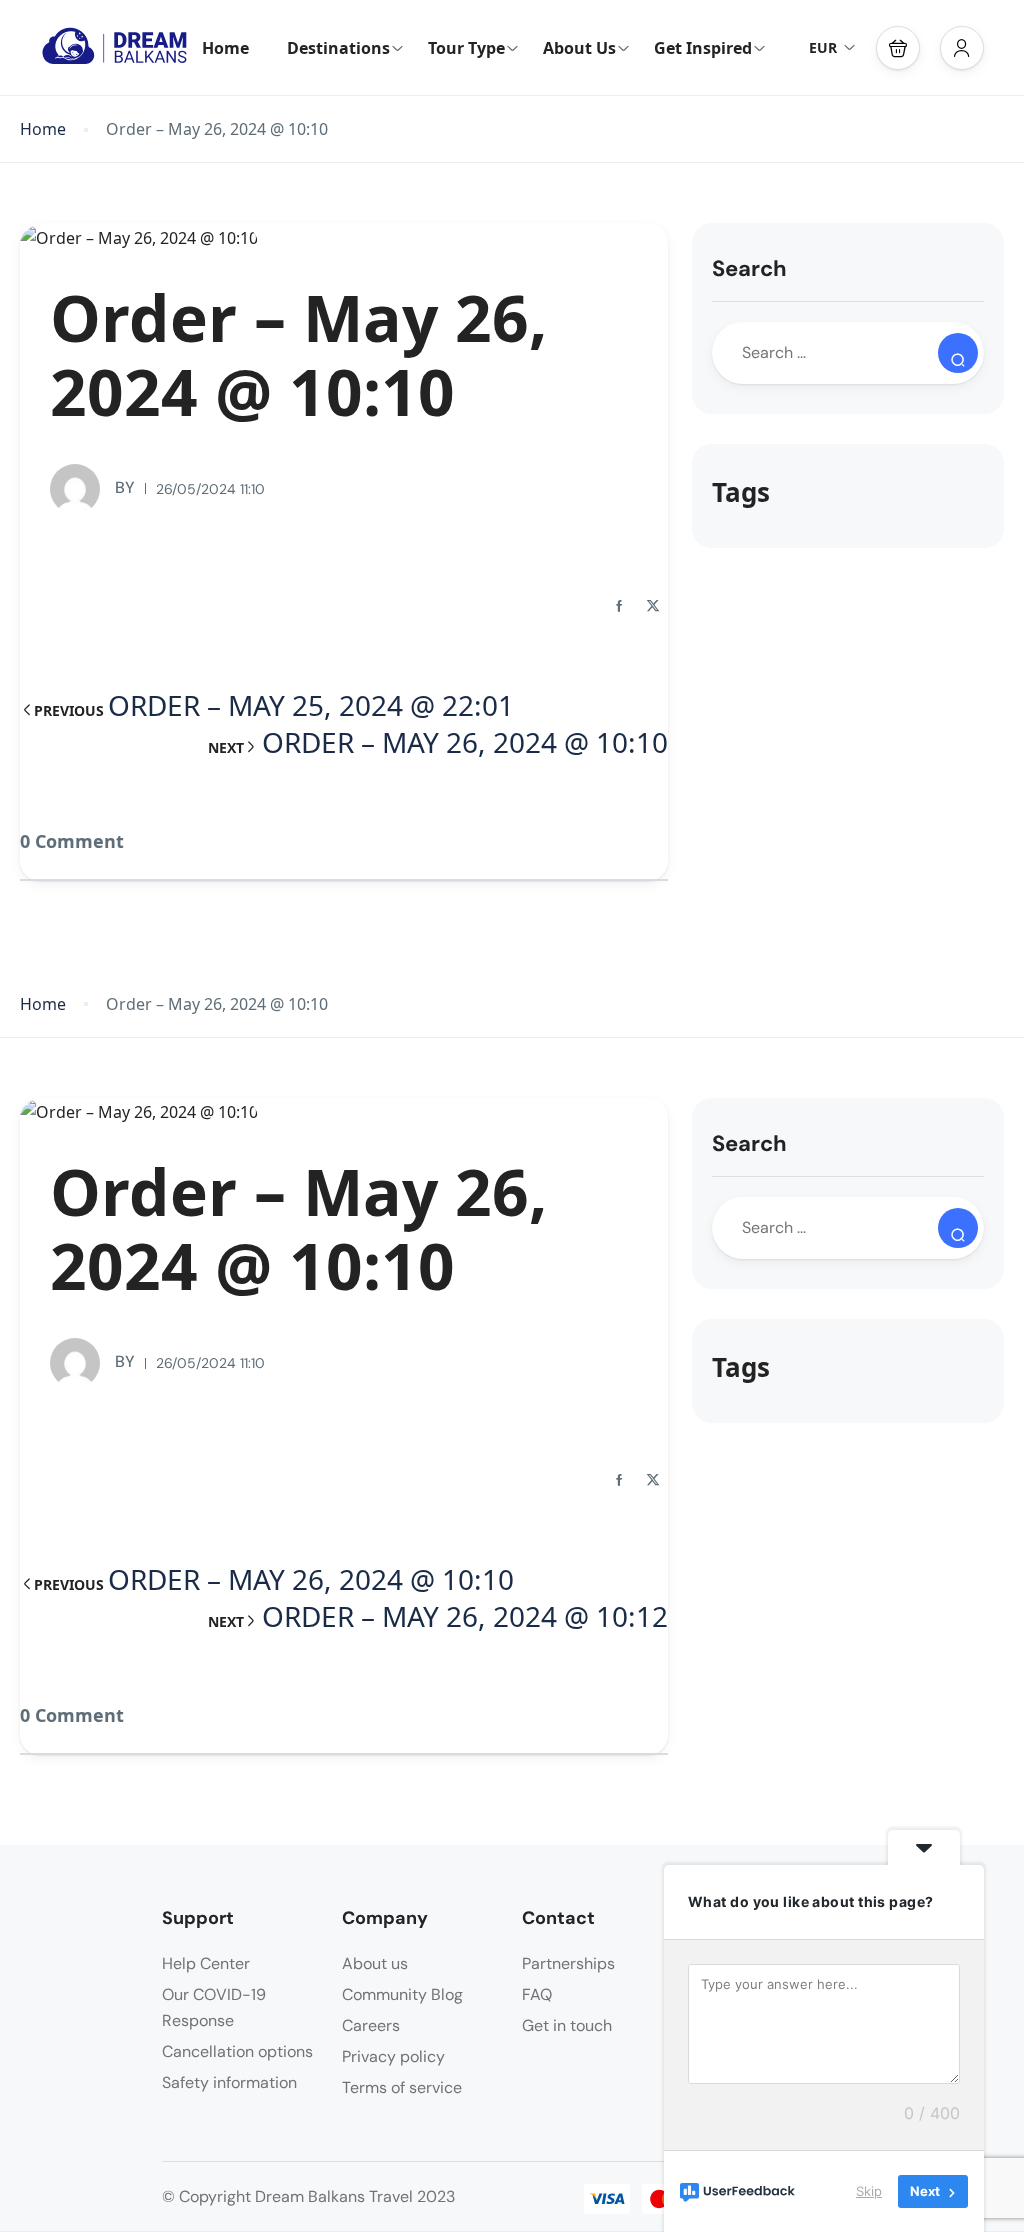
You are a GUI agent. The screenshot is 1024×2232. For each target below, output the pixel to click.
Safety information (229, 2082)
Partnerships (568, 1963)
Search (749, 268)
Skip (869, 2191)
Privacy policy (393, 2056)
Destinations (338, 48)
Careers (371, 2025)
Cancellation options (237, 2051)
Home (225, 48)
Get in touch (567, 2025)
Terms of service (402, 2087)
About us (375, 1963)
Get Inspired (703, 48)
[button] (898, 48)
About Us (579, 48)
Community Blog (402, 1994)
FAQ (537, 1994)
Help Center (206, 1963)
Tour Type (466, 48)
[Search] (958, 353)
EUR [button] (823, 47)
